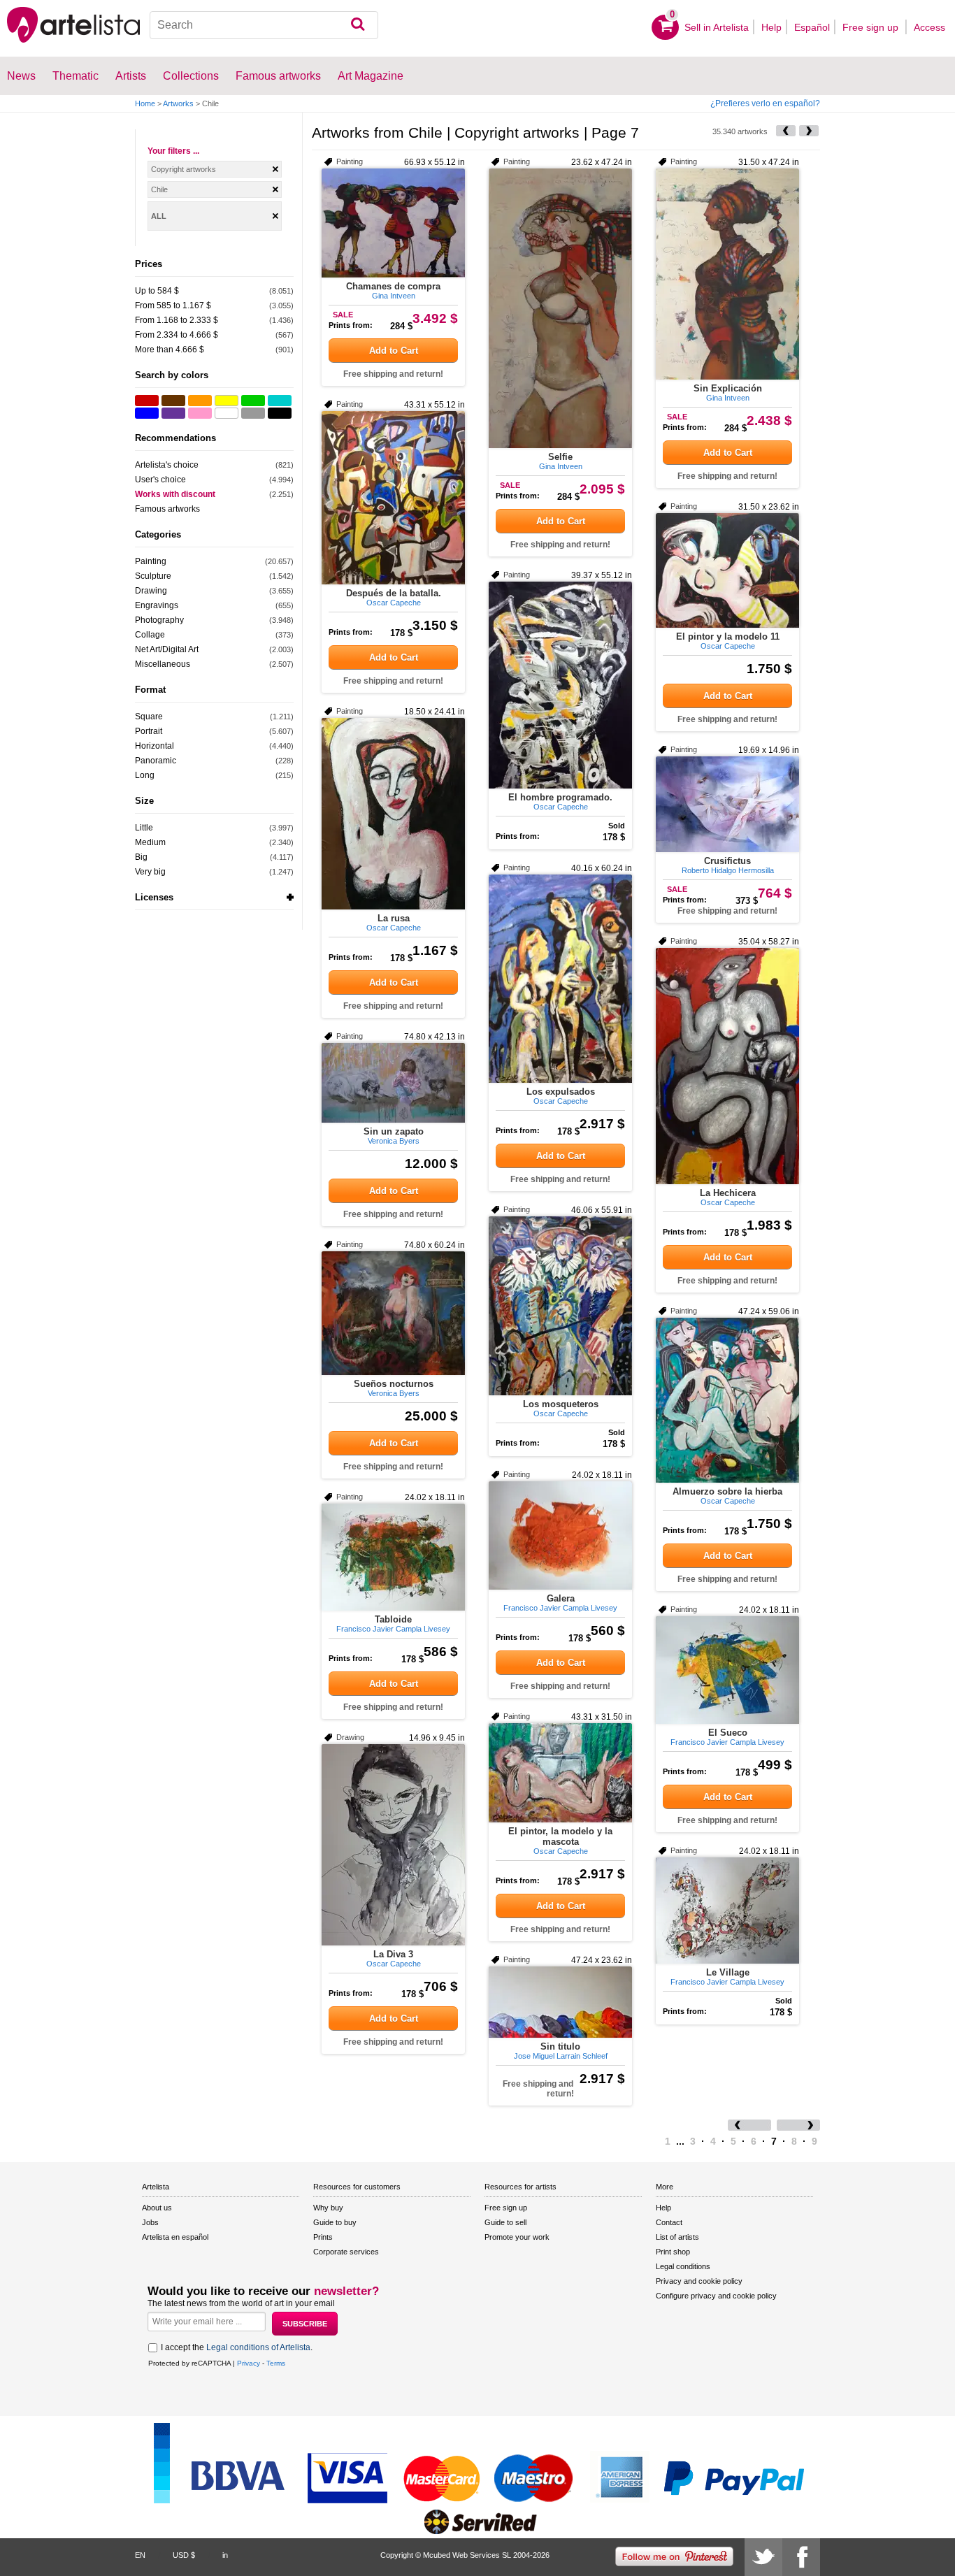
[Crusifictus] (727, 804)
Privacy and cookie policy (699, 2281)
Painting (151, 561)
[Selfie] (560, 308)
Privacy (249, 2363)
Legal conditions (683, 2266)
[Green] (253, 401)
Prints (323, 2237)
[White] (227, 413)
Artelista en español (175, 2237)
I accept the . (237, 2347)
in (225, 2555)
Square (149, 717)
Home (145, 103)
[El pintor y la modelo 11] (727, 570)
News (21, 76)
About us (157, 2208)
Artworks (178, 103)
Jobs (150, 2222)
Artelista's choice (167, 465)
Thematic (76, 76)
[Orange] (200, 401)
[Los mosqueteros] (560, 1306)
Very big (150, 872)
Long (145, 775)
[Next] (809, 131)
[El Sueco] (727, 1670)
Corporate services (346, 2252)
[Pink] (200, 413)
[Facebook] (801, 2557)
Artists (131, 76)
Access (929, 27)
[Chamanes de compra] (393, 223)
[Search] (358, 25)
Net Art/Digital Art (167, 649)
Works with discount (175, 494)
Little (144, 828)
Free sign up (872, 27)
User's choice (160, 480)
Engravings (157, 605)
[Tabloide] (393, 1557)
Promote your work (517, 2237)
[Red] (147, 401)
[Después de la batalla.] (393, 498)
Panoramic (156, 761)
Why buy (328, 2208)
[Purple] (173, 413)
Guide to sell (505, 2222)
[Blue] (147, 413)
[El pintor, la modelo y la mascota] (560, 1773)
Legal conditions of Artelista (258, 2347)
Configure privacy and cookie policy (716, 2296)
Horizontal (155, 746)
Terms (276, 2363)
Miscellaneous (163, 664)
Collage (150, 635)
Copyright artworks (184, 169)
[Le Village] (727, 1911)
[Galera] (560, 1535)
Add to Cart (394, 351)
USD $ (184, 2555)
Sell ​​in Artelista (717, 27)
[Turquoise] (280, 401)
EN (140, 2555)
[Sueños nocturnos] (393, 1313)
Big (141, 857)
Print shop (673, 2252)
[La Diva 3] (393, 1845)
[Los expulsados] (560, 979)
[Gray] (253, 413)
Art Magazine (371, 76)
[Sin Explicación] (727, 274)
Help (771, 27)
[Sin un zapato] (393, 1083)
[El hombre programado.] (560, 685)
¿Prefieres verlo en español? (765, 103)
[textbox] (264, 25)
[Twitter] (763, 2557)
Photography (159, 620)
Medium (150, 842)
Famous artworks (278, 76)
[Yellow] (227, 401)
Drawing (151, 591)
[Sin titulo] (560, 2002)
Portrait (149, 731)
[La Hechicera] (727, 1066)
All (159, 216)
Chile (159, 189)
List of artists (677, 2237)
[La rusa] (393, 814)
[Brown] (173, 401)
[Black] (280, 413)
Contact (669, 2222)
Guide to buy (335, 2222)
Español (812, 27)
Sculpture (153, 576)
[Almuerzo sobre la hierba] (727, 1400)
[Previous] (786, 131)
